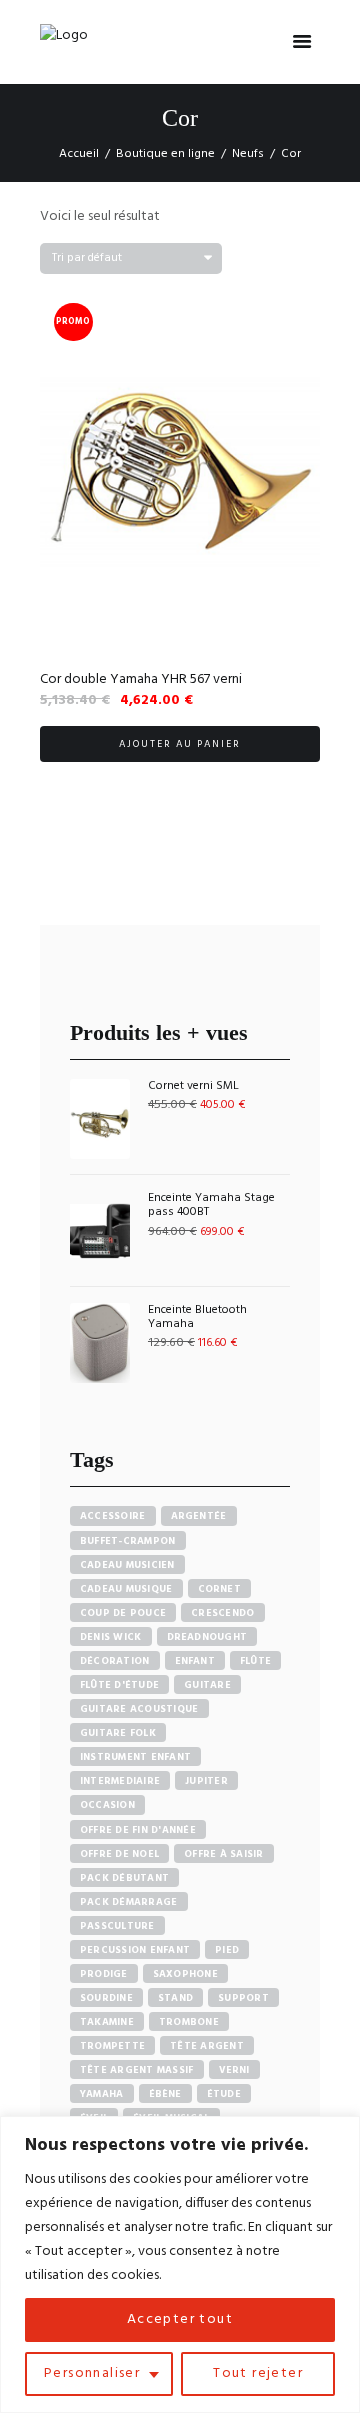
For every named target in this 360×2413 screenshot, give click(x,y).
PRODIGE (104, 1974)
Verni (234, 2070)
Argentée (199, 1516)
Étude (224, 2094)
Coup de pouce (123, 1613)
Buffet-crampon (128, 1541)
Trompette (112, 2046)
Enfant (195, 1661)
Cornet (220, 1589)
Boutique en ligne (165, 154)
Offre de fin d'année (138, 1830)
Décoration (115, 1661)
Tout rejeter (258, 2373)
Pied (227, 1950)
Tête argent (207, 2046)
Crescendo (222, 1613)
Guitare (207, 1685)
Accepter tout (180, 2319)
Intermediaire (120, 1781)
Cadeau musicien (127, 1565)
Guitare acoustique (139, 1709)
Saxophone (185, 1974)
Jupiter (206, 1781)
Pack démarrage (129, 1902)
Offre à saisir (224, 1854)
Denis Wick (111, 1637)
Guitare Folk (118, 1733)
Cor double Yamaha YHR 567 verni (141, 679)
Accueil (79, 154)
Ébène (165, 2094)
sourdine (106, 1998)
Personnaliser (92, 2373)
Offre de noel (119, 1854)
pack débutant (124, 1878)
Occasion (107, 1805)
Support (243, 1998)
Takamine (107, 2022)
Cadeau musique (126, 1589)
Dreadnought (207, 1637)
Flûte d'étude (119, 1685)
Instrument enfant (135, 1757)
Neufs (248, 154)
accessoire (113, 1516)
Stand (175, 1998)
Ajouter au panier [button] (180, 744)
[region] (180, 2264)
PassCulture (117, 1926)
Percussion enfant (135, 1950)
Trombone (189, 2022)
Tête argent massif (137, 2070)
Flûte (255, 1661)
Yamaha (102, 2094)
